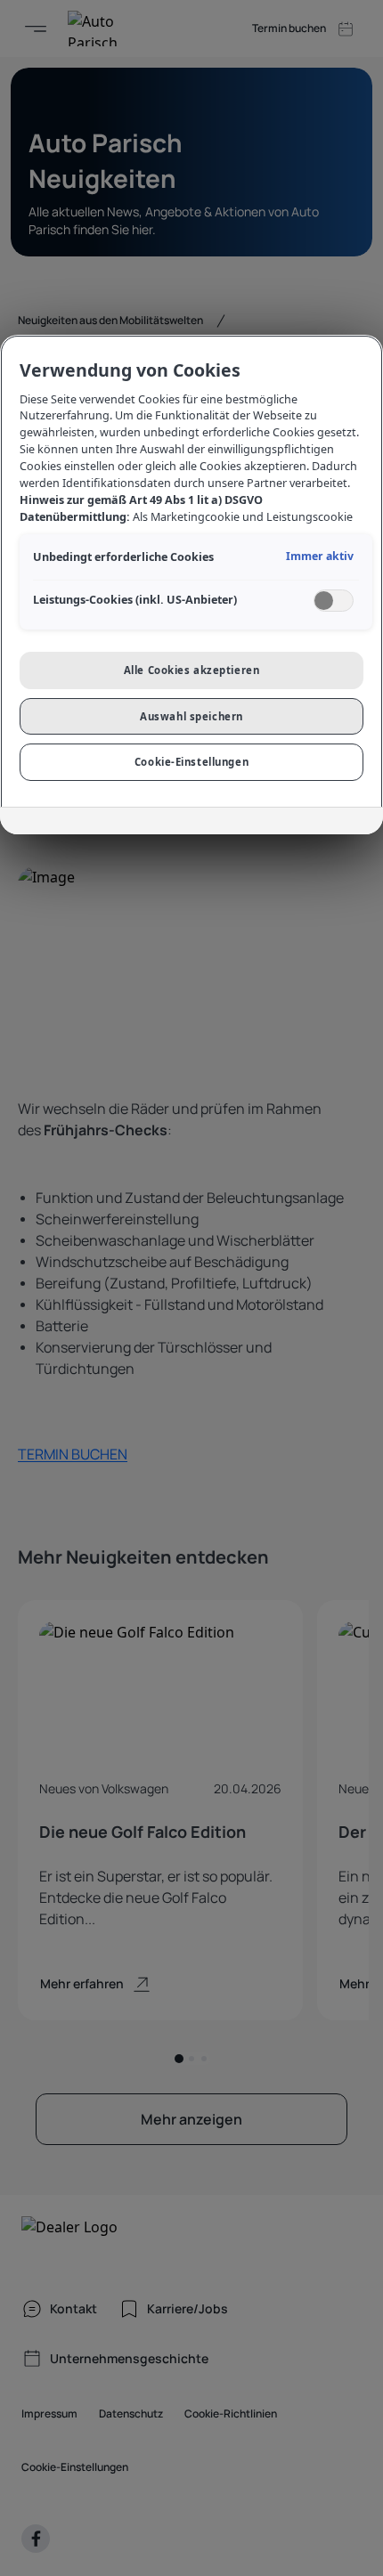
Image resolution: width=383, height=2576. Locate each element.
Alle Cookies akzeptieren (192, 670)
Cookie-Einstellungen (191, 762)
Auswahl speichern (191, 716)
